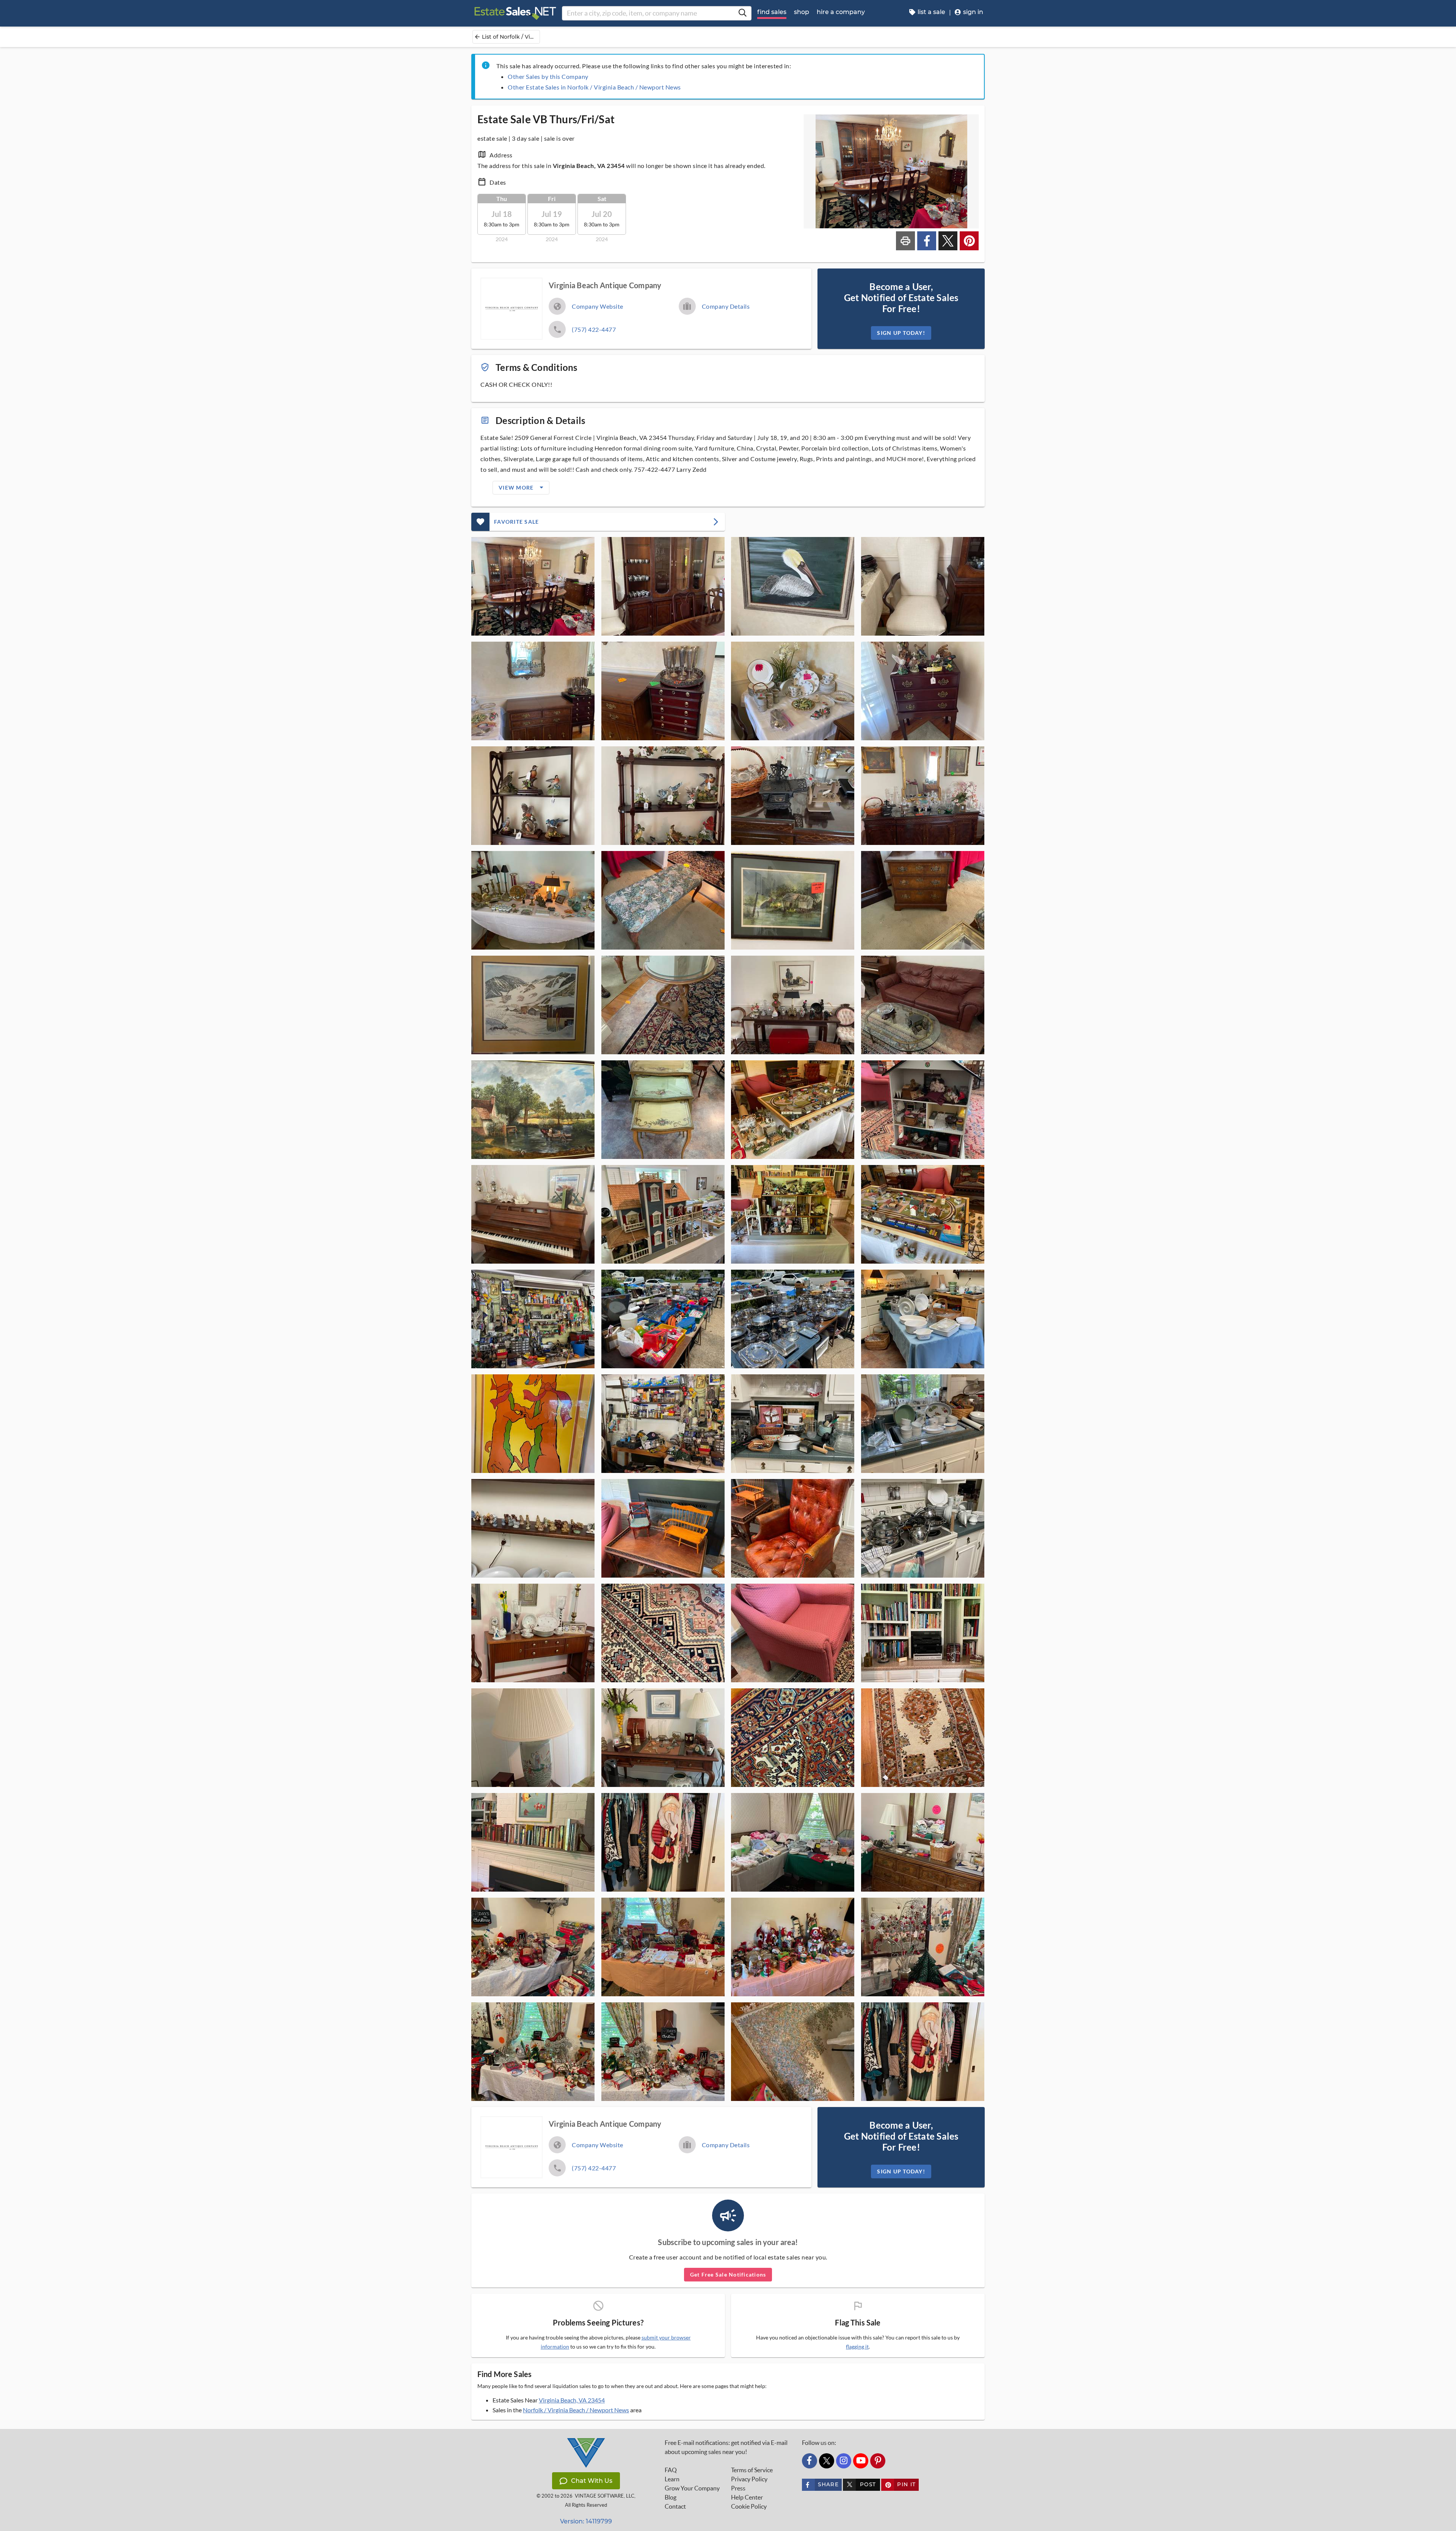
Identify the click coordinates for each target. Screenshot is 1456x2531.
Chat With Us (592, 2481)
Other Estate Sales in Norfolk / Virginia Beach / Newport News (594, 87)
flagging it (857, 2347)
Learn (672, 2479)
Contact (675, 2506)
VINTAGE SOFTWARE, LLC (605, 2496)
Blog (671, 2497)
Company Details (726, 306)
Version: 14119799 (586, 2521)
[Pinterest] (878, 2461)
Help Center (747, 2497)
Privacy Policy (749, 2479)
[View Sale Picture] (533, 586)
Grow (692, 2488)
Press (738, 2488)
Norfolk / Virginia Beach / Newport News (576, 2410)
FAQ (671, 2470)
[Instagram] (844, 2461)
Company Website (598, 306)
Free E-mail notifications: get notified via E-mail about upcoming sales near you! (726, 2447)
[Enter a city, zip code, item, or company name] (742, 13)
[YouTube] (861, 2461)
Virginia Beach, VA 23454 (572, 2400)
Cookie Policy (749, 2506)
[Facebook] (810, 2461)
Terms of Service (752, 2470)
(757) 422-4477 (594, 329)
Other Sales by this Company (548, 76)
